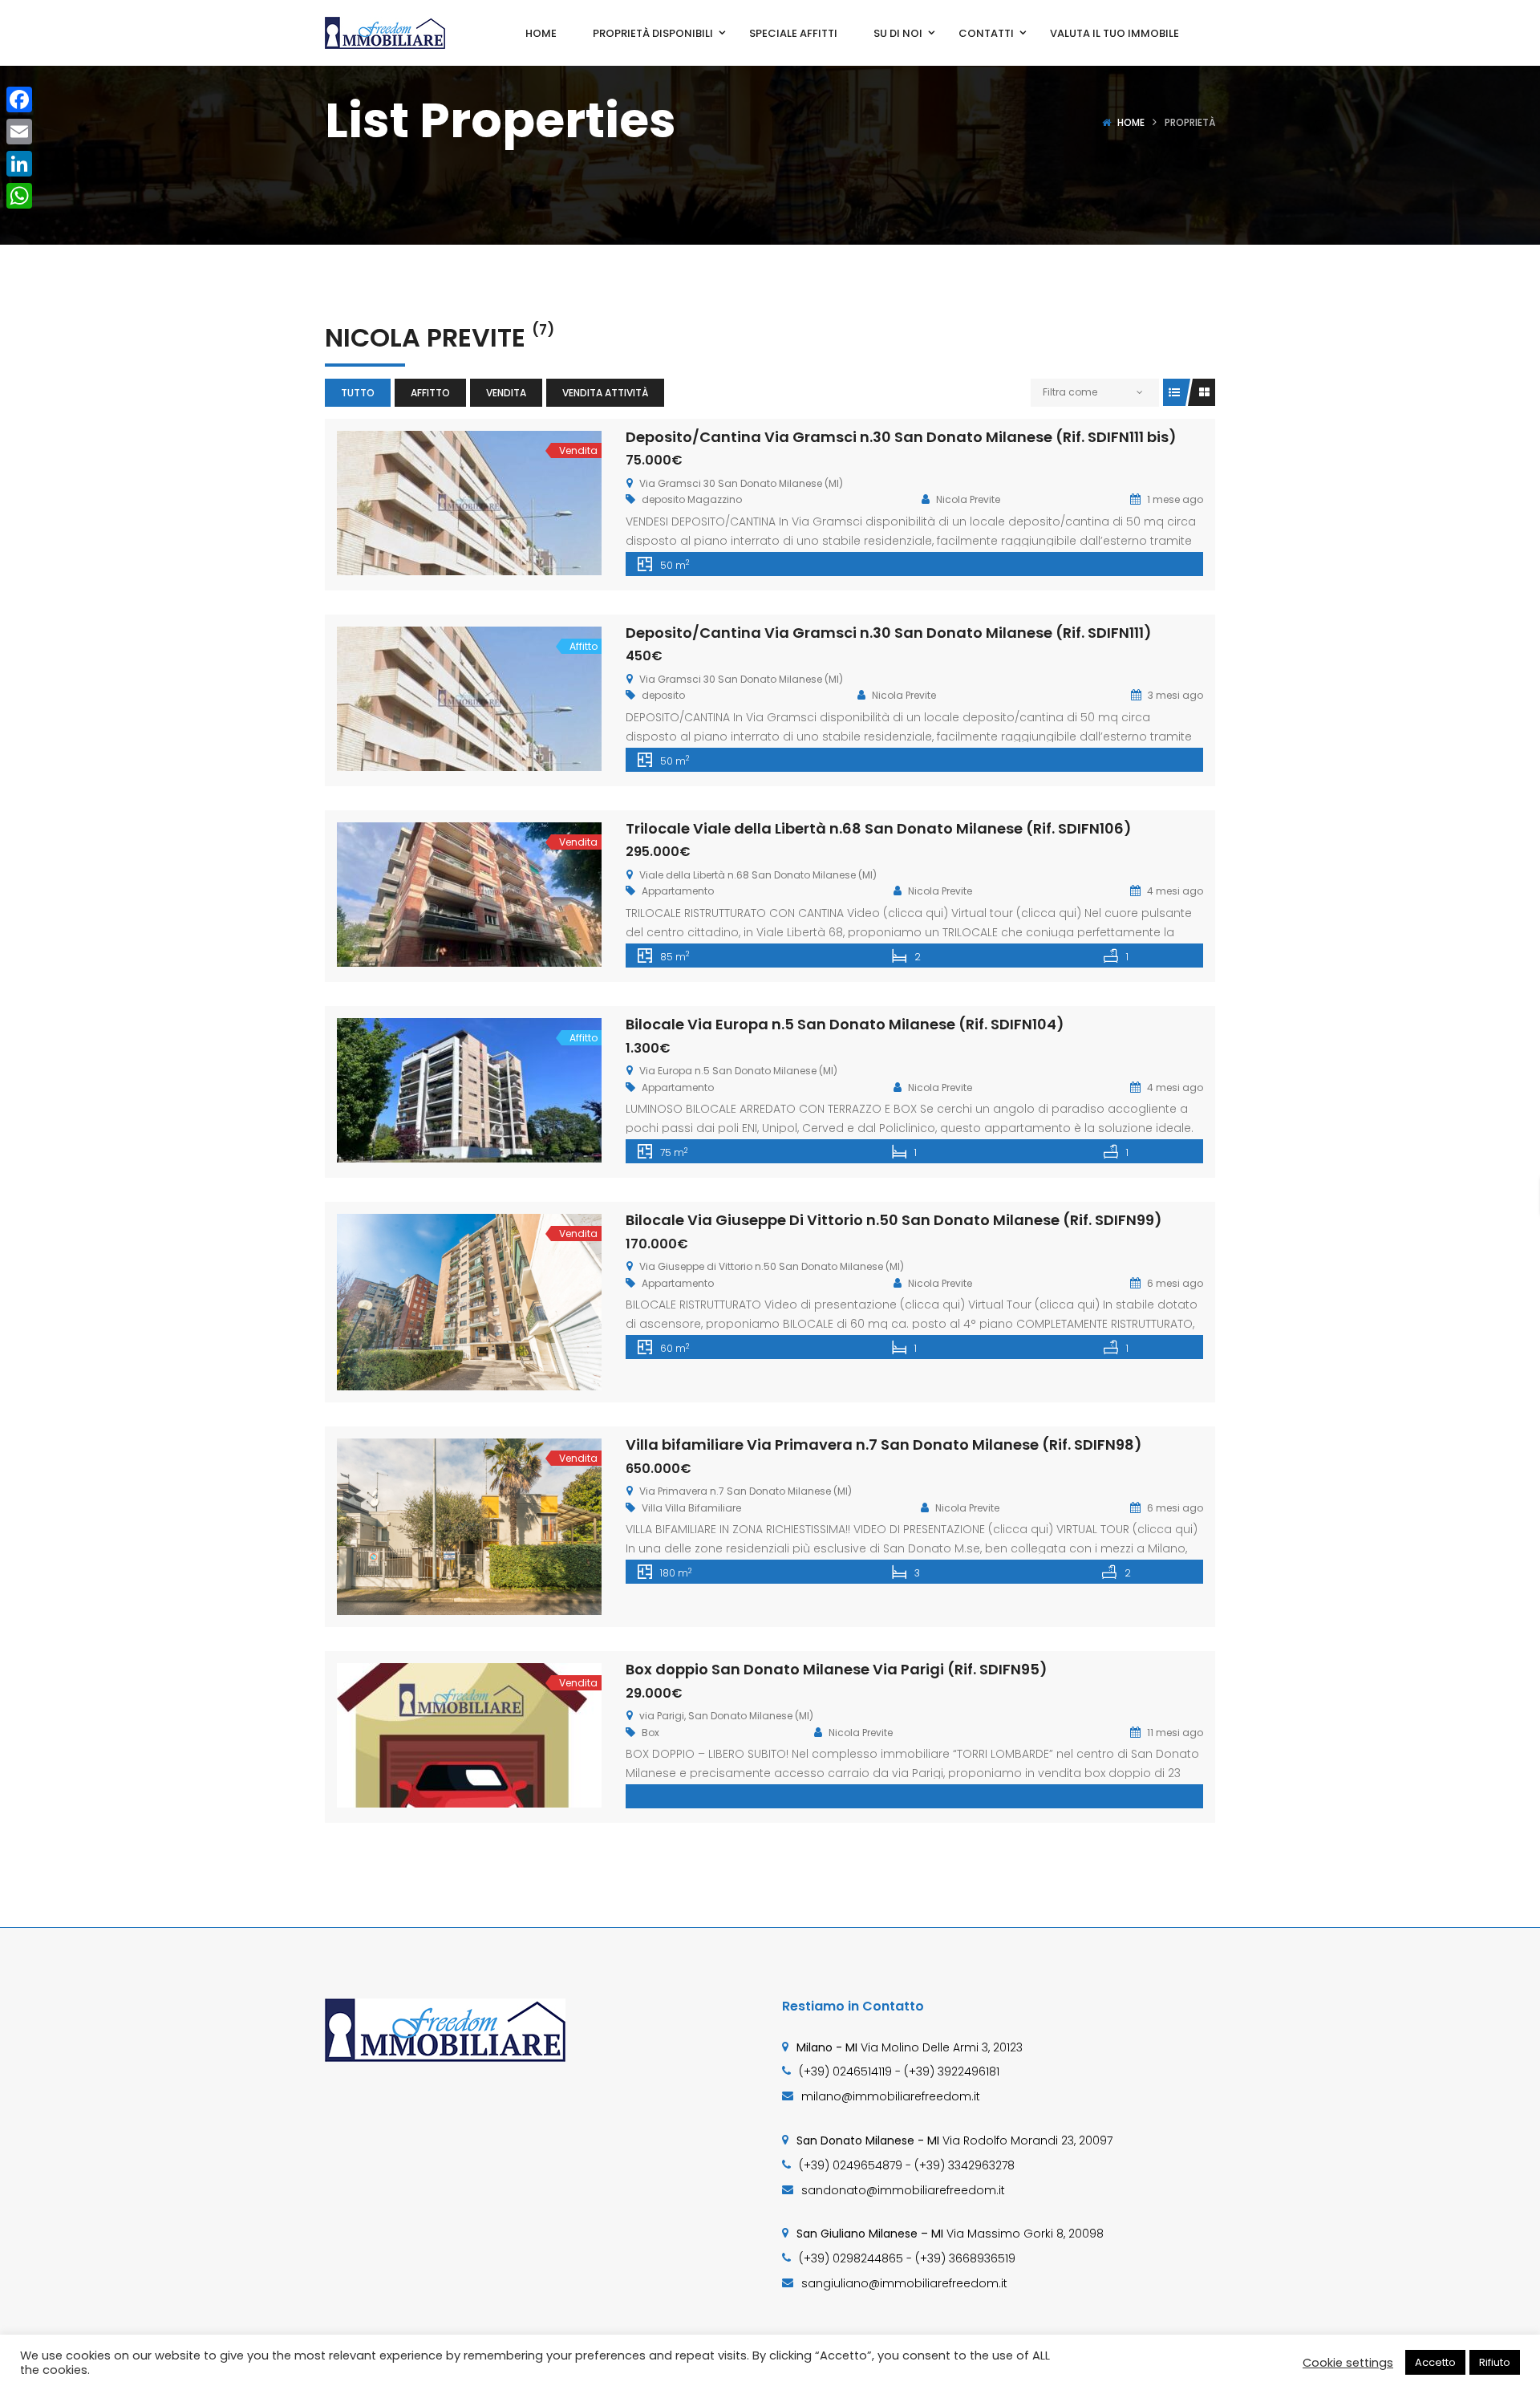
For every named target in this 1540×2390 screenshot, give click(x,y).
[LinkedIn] (19, 164)
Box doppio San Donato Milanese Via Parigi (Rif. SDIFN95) (837, 1669)
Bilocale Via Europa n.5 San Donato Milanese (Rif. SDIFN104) (845, 1024)
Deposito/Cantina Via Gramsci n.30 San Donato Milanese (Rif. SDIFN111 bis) (901, 437)
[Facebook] (19, 99)
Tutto (358, 393)
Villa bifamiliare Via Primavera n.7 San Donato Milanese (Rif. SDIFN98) (884, 1445)
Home (1131, 122)
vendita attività (605, 393)
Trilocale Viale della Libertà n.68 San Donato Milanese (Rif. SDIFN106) (879, 828)
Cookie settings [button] (1348, 2363)
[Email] (19, 132)
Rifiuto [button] (1495, 2362)
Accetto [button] (1435, 2362)
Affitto (430, 393)
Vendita (506, 393)
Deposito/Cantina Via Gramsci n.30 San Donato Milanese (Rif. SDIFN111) (889, 633)
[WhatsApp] (19, 196)
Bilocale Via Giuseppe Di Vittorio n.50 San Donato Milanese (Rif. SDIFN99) (894, 1220)
